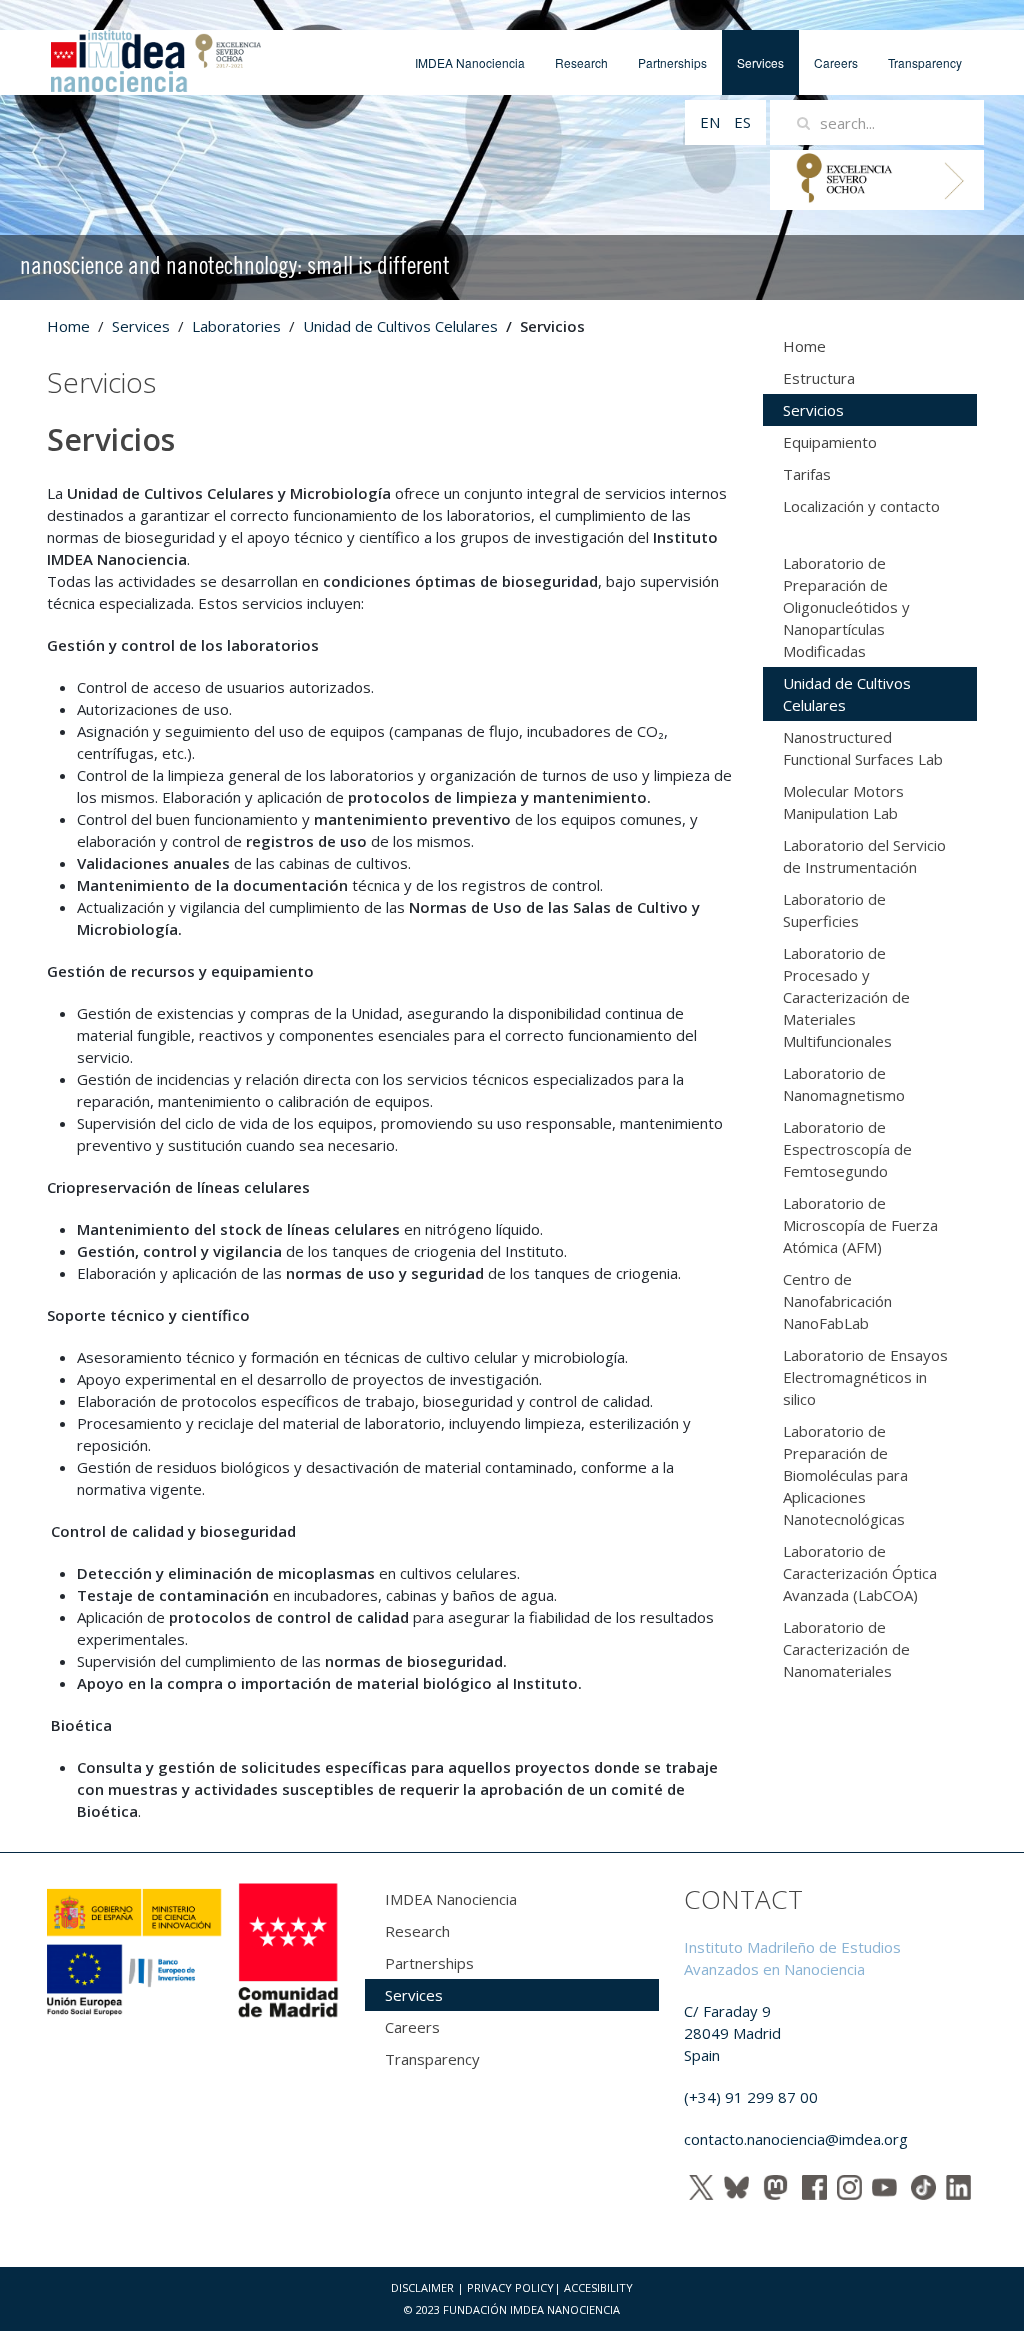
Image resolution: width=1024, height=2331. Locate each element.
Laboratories (236, 326)
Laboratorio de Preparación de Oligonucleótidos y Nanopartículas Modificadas (846, 607)
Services (760, 62)
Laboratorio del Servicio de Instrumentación (864, 856)
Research (581, 62)
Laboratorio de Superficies (834, 910)
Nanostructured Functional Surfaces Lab (863, 748)
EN (712, 122)
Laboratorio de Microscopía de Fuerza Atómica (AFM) (860, 1225)
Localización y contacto (861, 506)
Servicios (813, 410)
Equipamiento (830, 442)
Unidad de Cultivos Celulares (400, 326)
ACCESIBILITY (598, 2287)
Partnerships (672, 62)
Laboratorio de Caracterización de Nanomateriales (846, 1649)
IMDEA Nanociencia (470, 62)
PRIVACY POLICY (510, 2287)
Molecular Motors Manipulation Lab (843, 802)
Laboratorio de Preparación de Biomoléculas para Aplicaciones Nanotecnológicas (845, 1475)
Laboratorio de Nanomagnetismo (844, 1084)
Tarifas (807, 474)
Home (68, 326)
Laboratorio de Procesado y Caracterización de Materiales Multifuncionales (846, 997)
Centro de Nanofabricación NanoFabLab (837, 1301)
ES (742, 122)
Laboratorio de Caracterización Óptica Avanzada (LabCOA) (860, 1573)
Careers (836, 62)
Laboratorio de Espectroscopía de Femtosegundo (847, 1149)
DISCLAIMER (422, 2287)
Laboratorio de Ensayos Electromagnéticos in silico (865, 1377)
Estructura (819, 378)
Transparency (925, 62)
